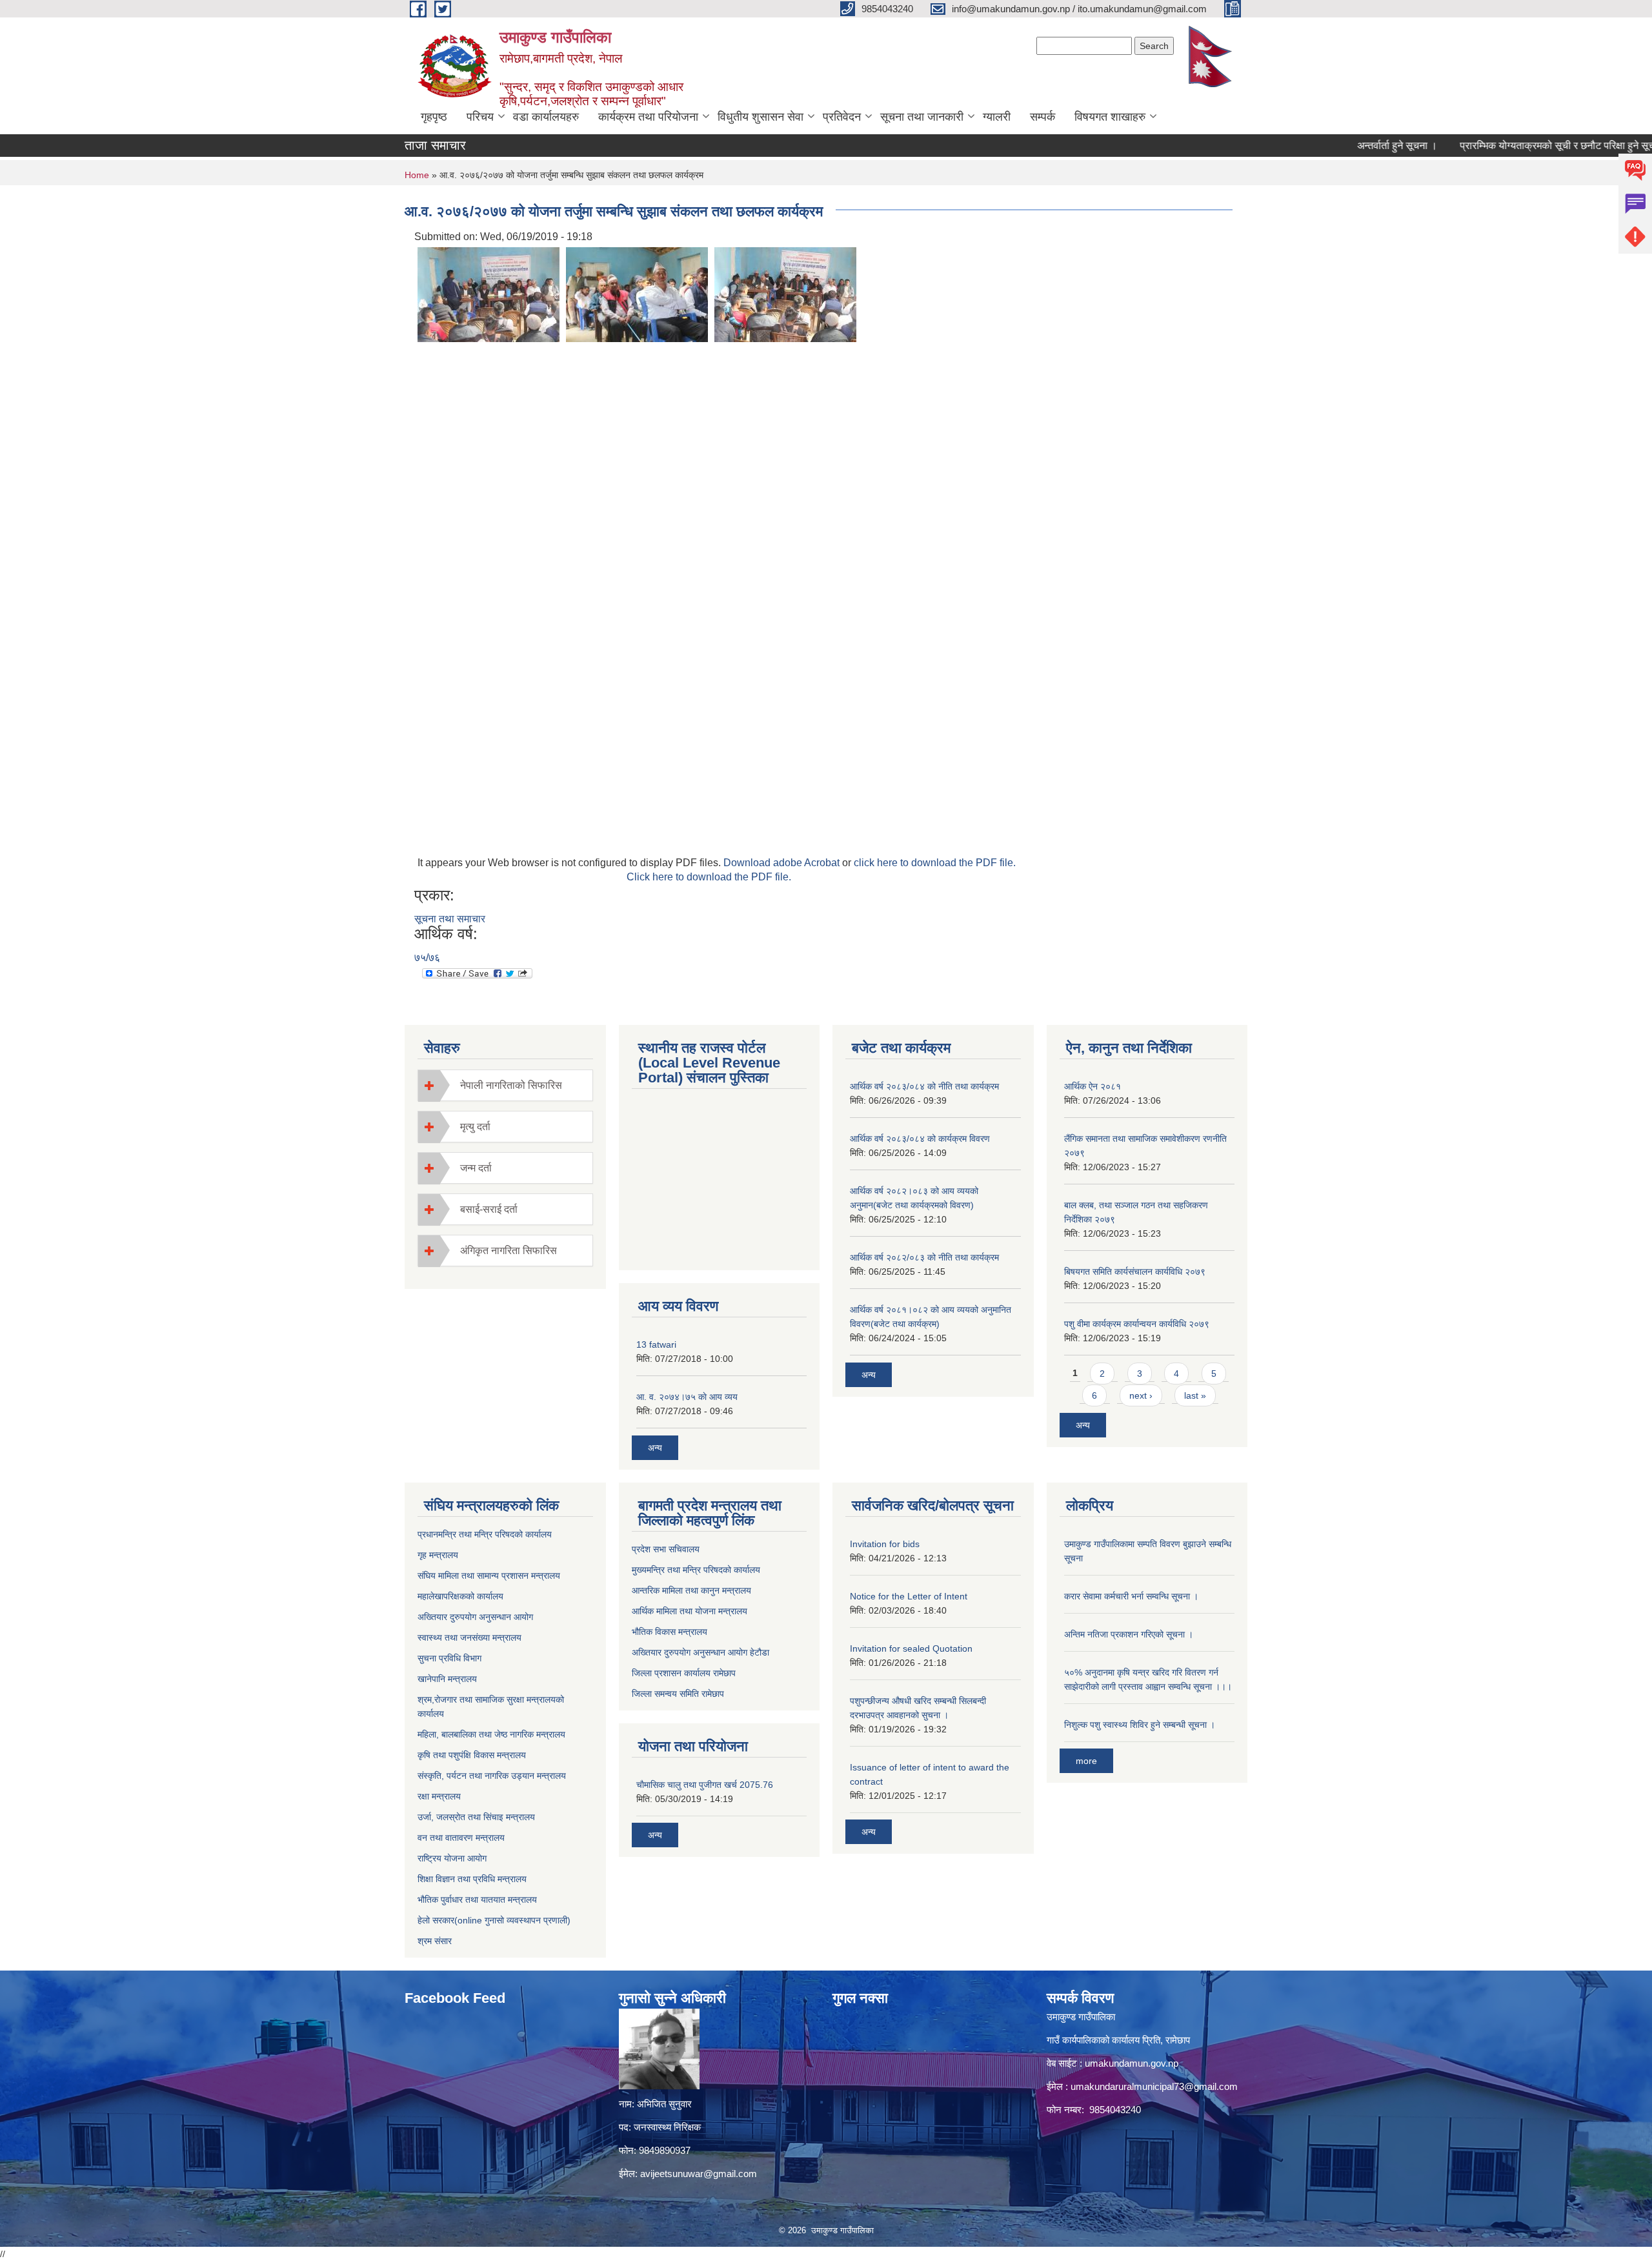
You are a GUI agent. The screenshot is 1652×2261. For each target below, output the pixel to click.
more (1086, 1761)
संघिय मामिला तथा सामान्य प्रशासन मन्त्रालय (489, 1576)
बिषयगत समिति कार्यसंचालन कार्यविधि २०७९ (1135, 1272)
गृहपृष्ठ (434, 117)
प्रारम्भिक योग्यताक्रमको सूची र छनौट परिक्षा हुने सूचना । (1516, 146)
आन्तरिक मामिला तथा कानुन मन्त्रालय (691, 1590)
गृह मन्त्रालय (438, 1555)
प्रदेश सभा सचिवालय (666, 1549)
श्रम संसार (435, 1941)
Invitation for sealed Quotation (911, 1648)
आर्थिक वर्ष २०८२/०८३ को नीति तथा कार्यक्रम (924, 1257)
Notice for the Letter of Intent (909, 1596)
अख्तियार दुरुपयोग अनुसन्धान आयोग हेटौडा (700, 1652)
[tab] (505, 1085)
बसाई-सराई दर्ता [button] (489, 1209)
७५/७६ (427, 958)
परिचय (480, 117)
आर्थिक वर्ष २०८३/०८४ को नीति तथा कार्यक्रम (924, 1086)
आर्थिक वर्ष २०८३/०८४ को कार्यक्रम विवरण (920, 1139)
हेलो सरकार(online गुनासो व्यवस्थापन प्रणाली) (494, 1920)
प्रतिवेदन (842, 117)
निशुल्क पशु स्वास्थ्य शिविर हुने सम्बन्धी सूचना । (1140, 1725)
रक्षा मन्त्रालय (439, 1796)
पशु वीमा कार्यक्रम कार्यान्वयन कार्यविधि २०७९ (1137, 1324)
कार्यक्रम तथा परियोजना (648, 117)
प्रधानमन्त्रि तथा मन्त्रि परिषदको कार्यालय (485, 1534)
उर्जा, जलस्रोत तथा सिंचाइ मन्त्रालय (476, 1817)
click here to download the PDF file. (935, 863)
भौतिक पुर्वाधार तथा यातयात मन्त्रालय (477, 1900)
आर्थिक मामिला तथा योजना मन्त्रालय (690, 1611)
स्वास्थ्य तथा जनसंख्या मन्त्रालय (469, 1637)
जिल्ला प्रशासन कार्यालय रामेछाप (684, 1673)
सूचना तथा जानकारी (922, 117)
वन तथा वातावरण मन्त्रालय (461, 1838)
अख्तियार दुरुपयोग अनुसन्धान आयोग (475, 1617)
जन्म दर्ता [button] (476, 1168)
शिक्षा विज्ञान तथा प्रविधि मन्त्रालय (472, 1879)
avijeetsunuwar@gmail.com (699, 2174)
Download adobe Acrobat (783, 863)
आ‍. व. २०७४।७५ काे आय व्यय (687, 1397)
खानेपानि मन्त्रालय (447, 1679)
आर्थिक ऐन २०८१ (1093, 1086)
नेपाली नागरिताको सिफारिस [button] (511, 1085)
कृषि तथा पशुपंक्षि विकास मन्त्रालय (472, 1755)
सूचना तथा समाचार (450, 919)
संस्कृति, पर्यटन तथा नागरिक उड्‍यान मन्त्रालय (492, 1776)
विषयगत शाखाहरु (1110, 117)
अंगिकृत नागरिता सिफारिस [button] (509, 1251)
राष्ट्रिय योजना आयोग (452, 1858)
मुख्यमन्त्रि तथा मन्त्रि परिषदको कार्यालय (696, 1570)
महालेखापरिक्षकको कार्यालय (460, 1596)
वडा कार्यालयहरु (546, 117)
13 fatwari (656, 1344)
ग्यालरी (997, 117)
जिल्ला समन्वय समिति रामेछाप (678, 1694)
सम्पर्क (1043, 117)
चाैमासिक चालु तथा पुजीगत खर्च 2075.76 (705, 1785)
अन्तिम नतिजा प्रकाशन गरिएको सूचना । (1129, 1634)
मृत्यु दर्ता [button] (475, 1127)
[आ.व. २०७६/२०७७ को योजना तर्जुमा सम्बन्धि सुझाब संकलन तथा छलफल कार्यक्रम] (489, 294)
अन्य (655, 1448)
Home (417, 175)
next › (1141, 1395)
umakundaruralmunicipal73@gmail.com (1154, 2086)
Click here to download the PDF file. (709, 877)
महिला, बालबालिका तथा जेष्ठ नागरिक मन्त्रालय (491, 1734)
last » (1195, 1395)
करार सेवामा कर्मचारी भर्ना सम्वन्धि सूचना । (1131, 1596)
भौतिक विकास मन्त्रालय (670, 1632)
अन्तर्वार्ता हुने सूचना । (1347, 146)
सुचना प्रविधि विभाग (449, 1658)
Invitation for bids (885, 1544)
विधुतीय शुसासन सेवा (761, 117)
